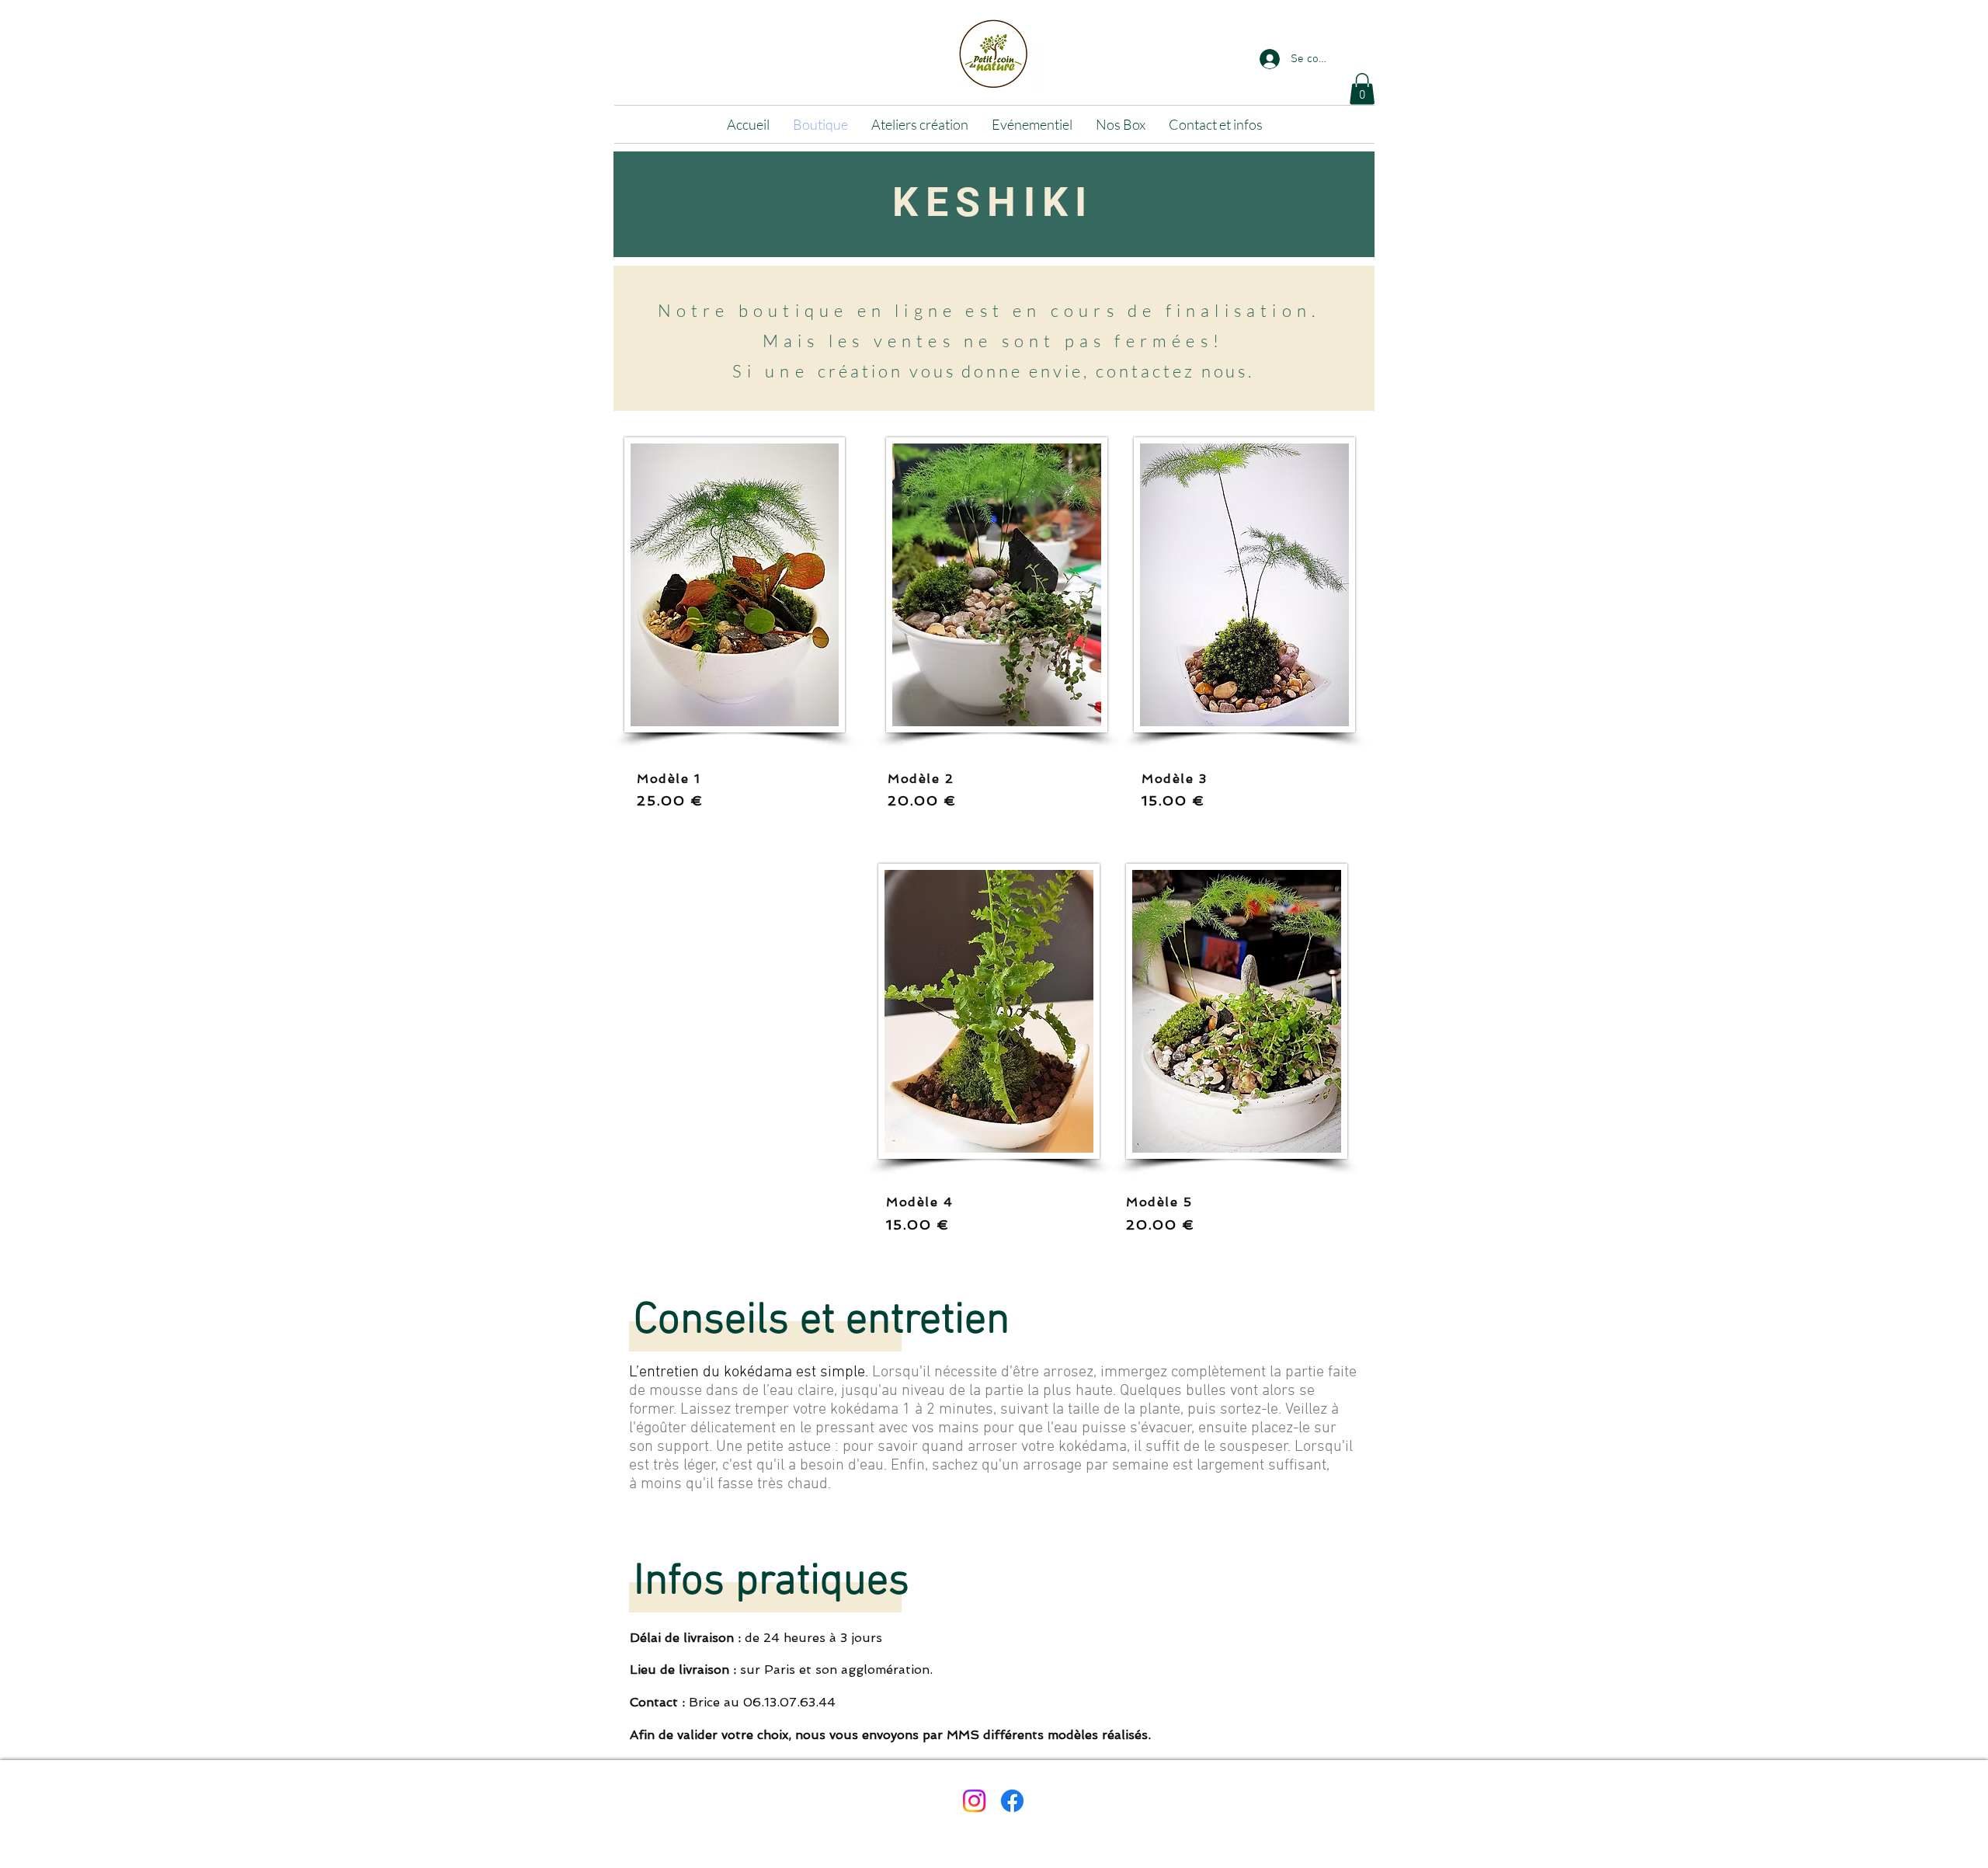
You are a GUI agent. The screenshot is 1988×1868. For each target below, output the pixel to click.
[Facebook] (1012, 1801)
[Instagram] (974, 1801)
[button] (1362, 89)
